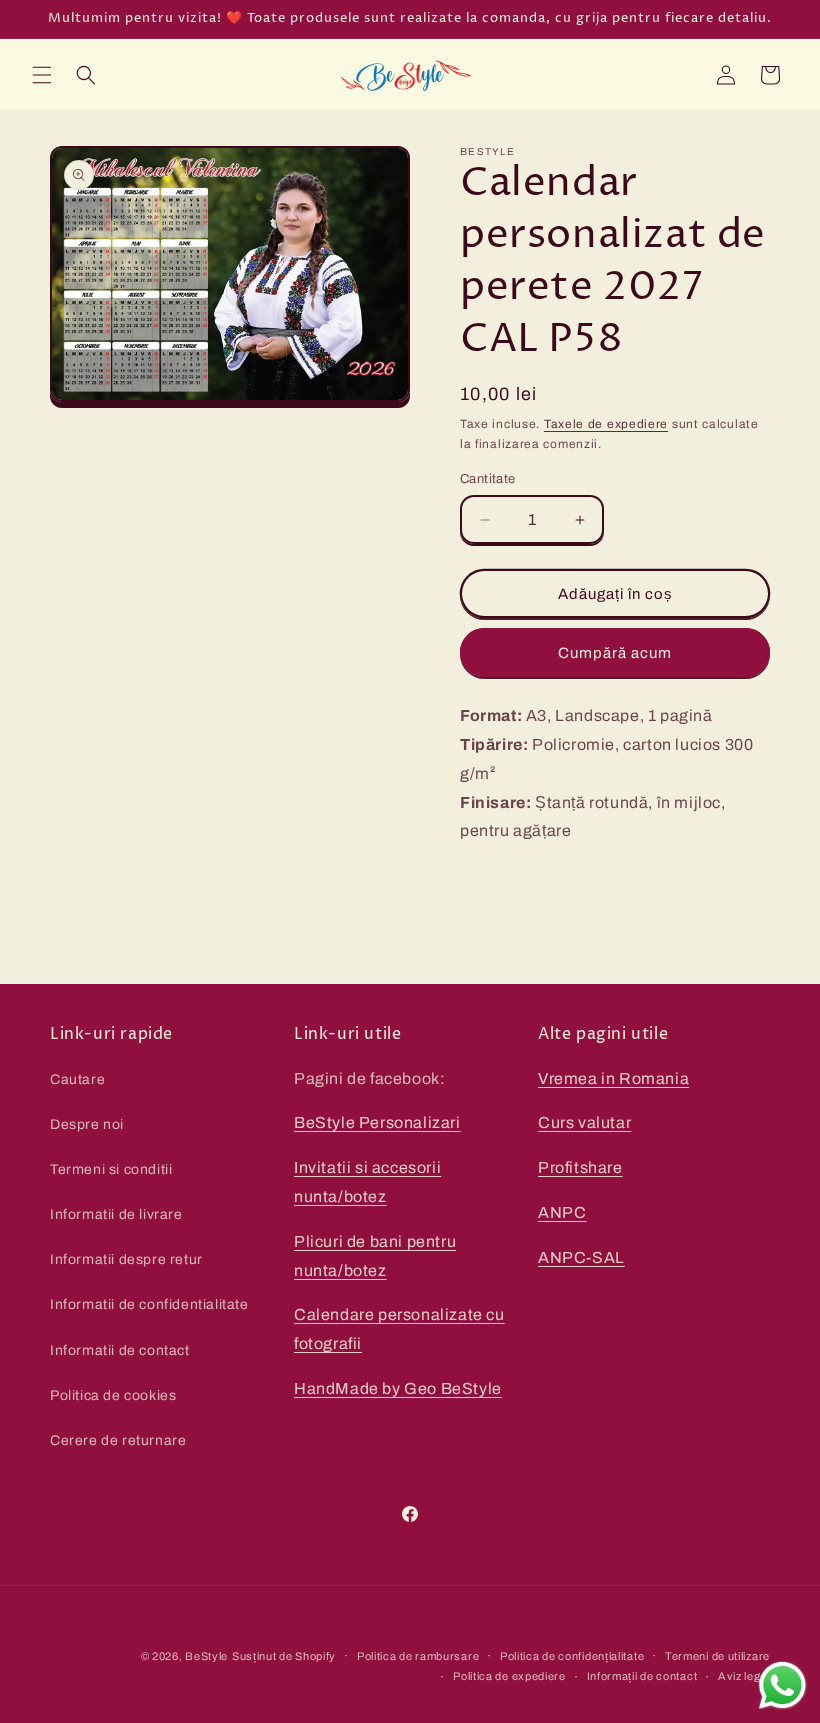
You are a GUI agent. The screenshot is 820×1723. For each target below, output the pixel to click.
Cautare (77, 1079)
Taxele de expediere (606, 424)
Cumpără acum (615, 653)
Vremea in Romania (613, 1078)
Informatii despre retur (126, 1259)
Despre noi (87, 1124)
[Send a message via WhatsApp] (782, 1685)
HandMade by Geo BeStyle (398, 1388)
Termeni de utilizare (717, 1656)
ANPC (562, 1212)
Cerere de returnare (118, 1440)
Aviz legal (744, 1676)
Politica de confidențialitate (572, 1656)
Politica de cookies (113, 1395)
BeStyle (206, 1656)
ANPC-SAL (581, 1257)
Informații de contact (642, 1676)
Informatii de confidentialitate (149, 1304)
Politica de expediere (509, 1676)
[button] (42, 75)
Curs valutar (584, 1122)
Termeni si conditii (111, 1169)
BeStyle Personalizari (377, 1122)
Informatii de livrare (116, 1214)
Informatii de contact (120, 1350)
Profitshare (580, 1167)
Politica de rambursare (418, 1656)
